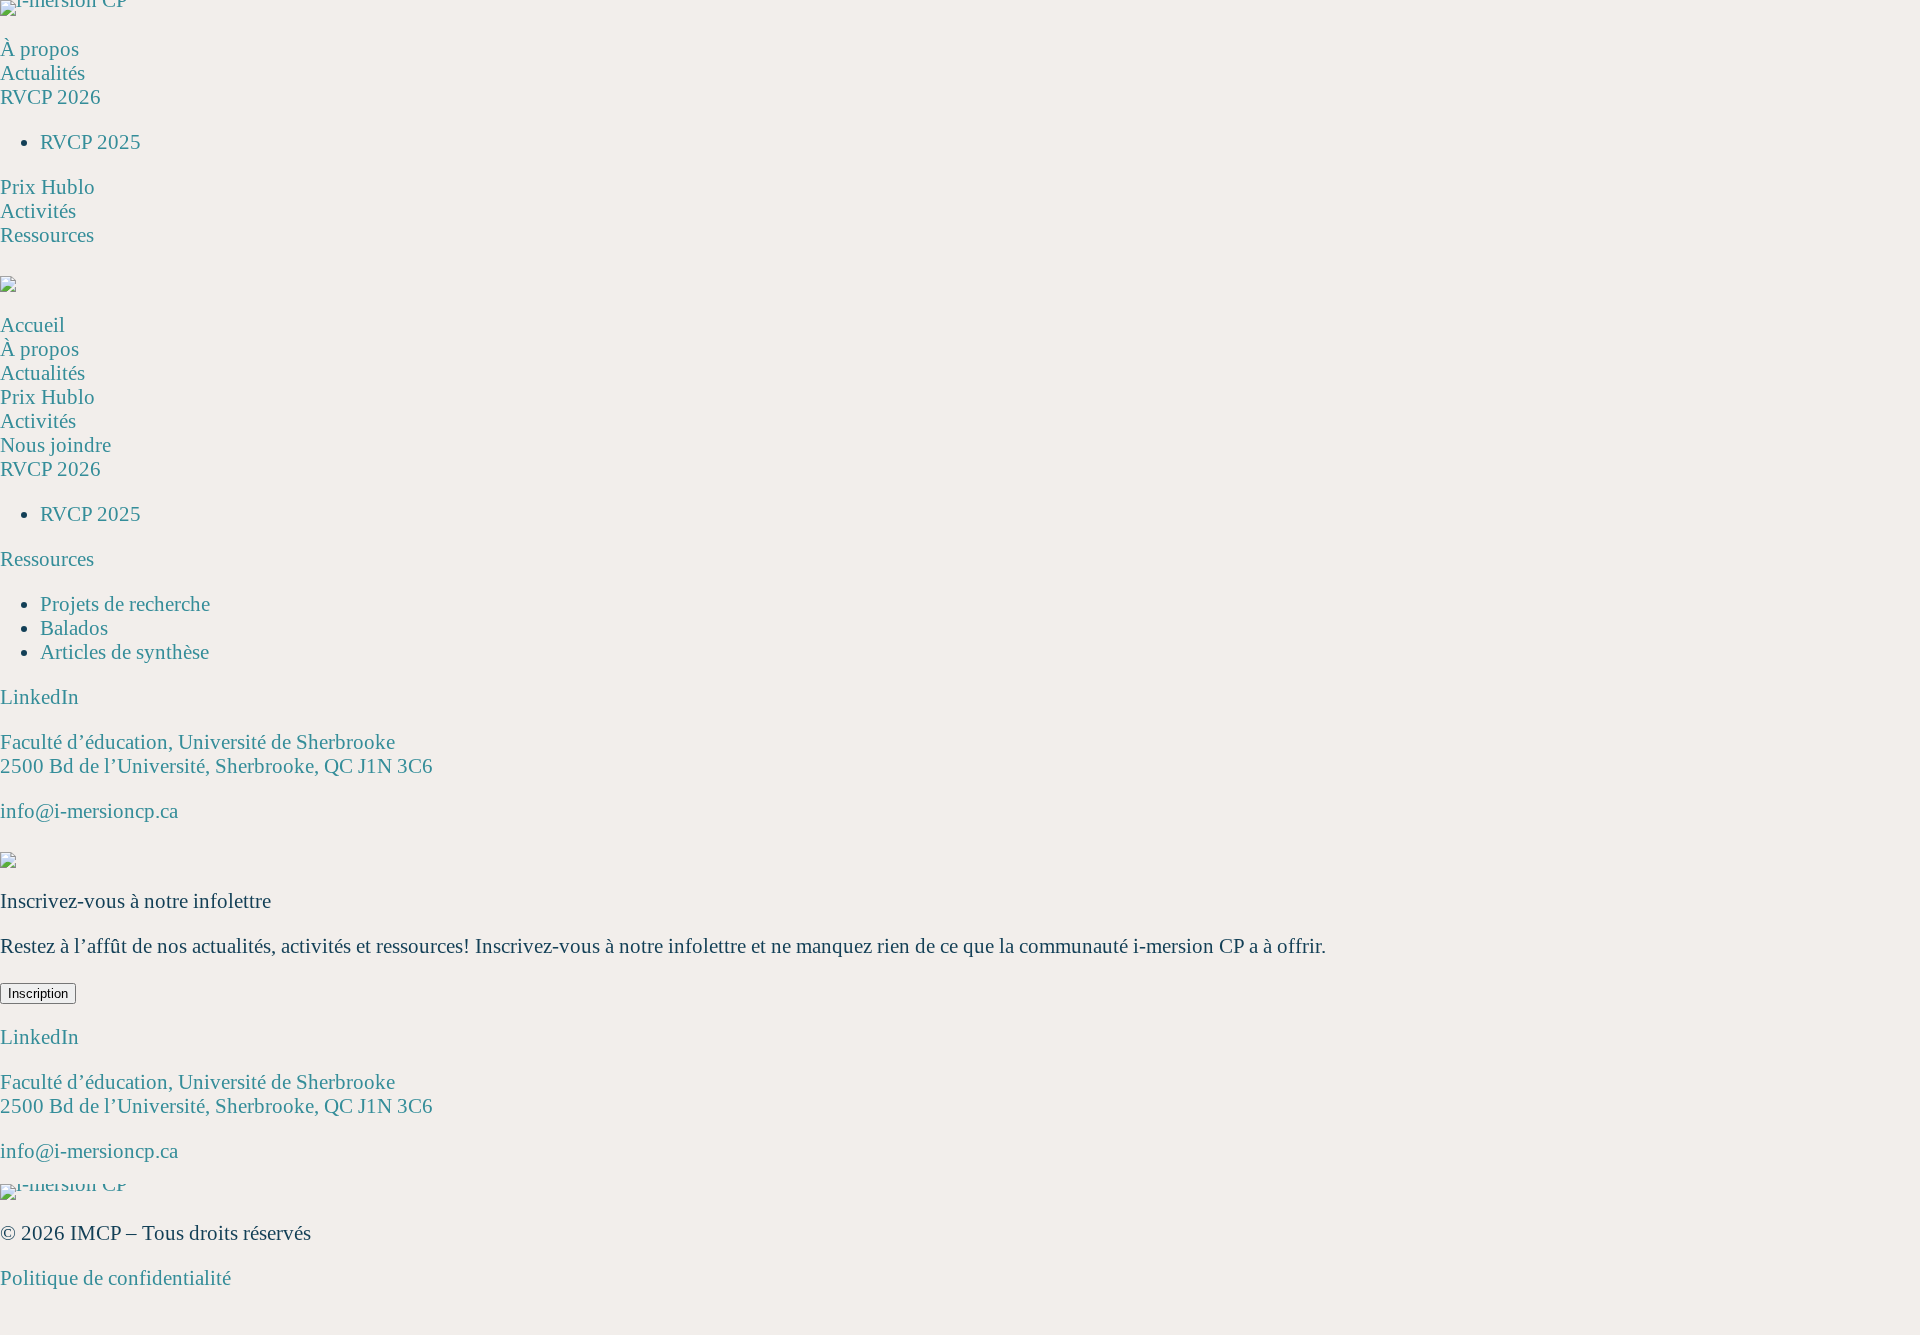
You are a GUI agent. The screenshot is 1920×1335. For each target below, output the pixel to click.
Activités (38, 211)
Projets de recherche (125, 604)
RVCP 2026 (50, 97)
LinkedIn (39, 697)
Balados (74, 628)
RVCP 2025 (90, 142)
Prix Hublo (47, 187)
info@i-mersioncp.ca (89, 811)
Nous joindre (55, 445)
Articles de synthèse (124, 652)
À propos (39, 49)
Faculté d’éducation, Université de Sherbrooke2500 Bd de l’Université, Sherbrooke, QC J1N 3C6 (216, 754)
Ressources (47, 235)
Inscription (38, 993)
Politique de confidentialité (115, 1278)
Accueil (32, 325)
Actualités (42, 73)
